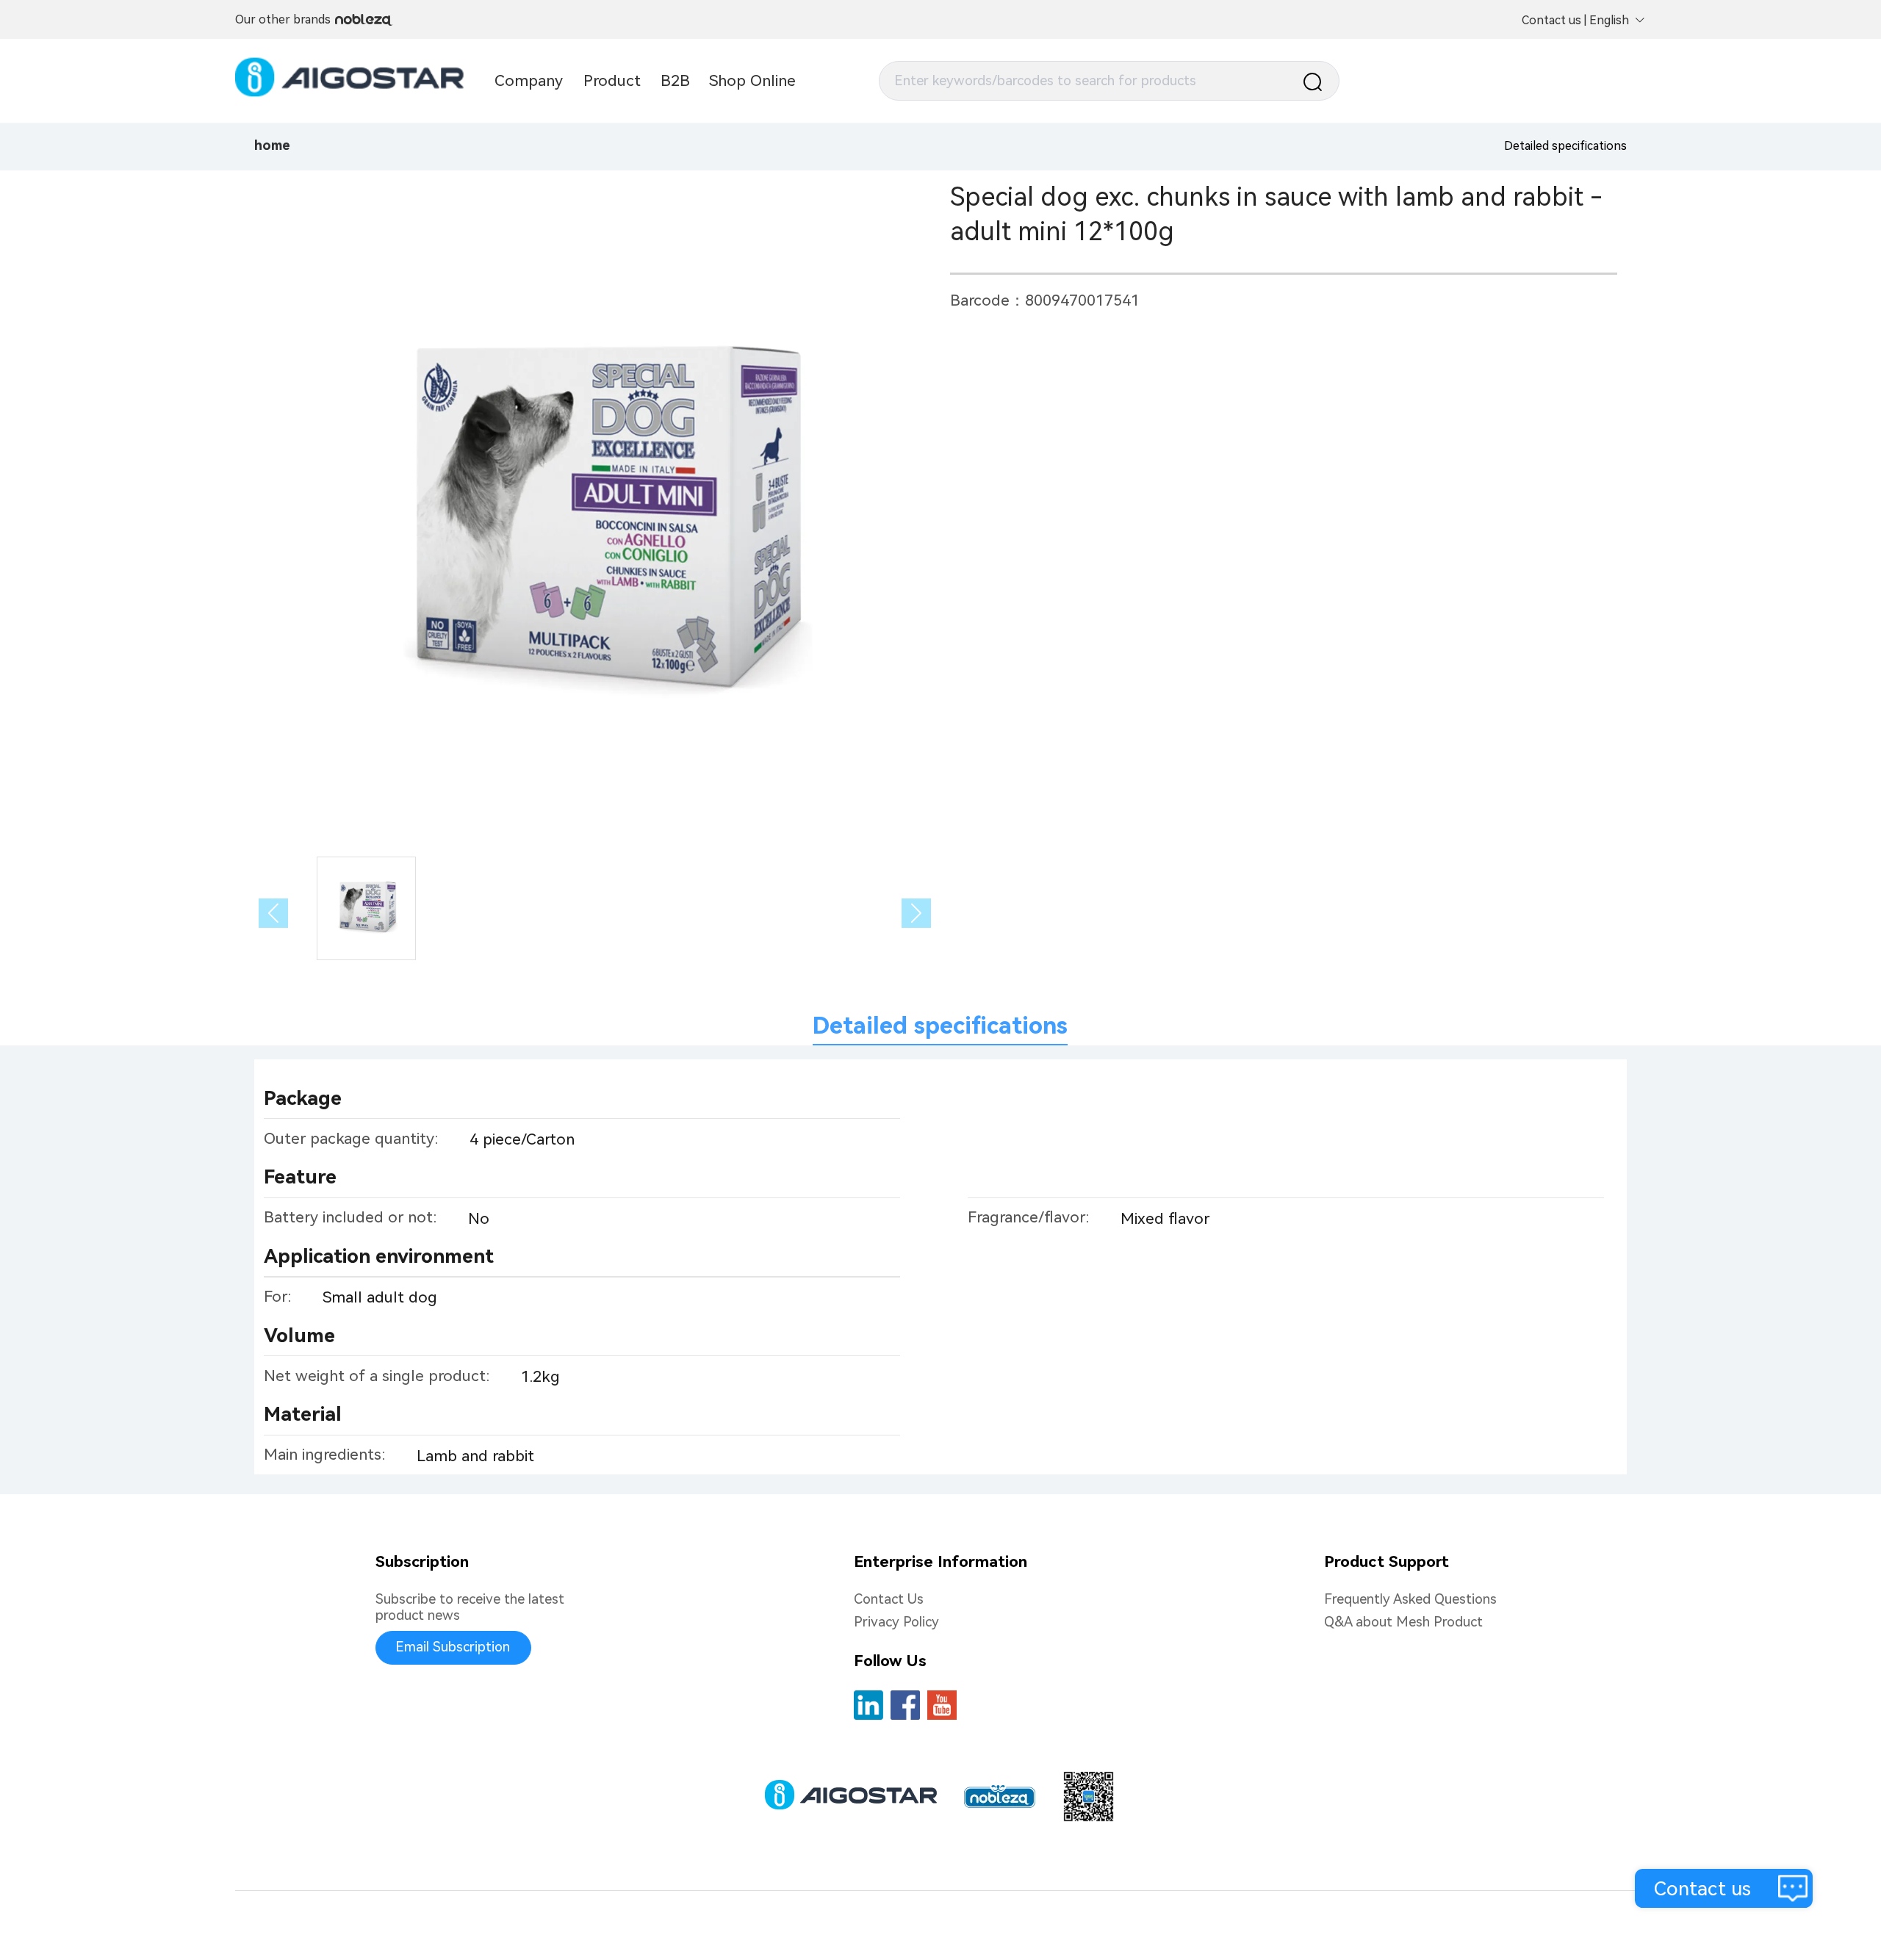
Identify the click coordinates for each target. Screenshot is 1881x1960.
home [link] (272, 145)
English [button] (1609, 20)
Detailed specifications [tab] (940, 1026)
